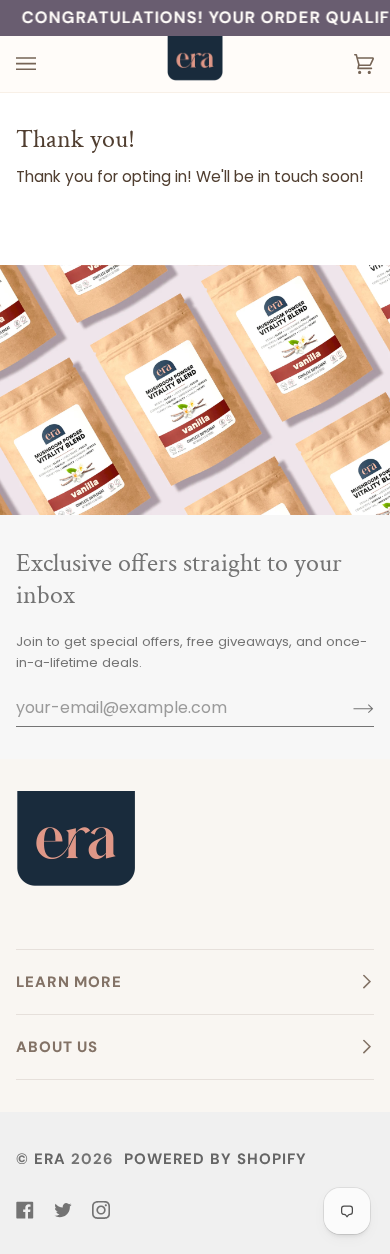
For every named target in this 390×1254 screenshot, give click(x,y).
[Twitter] (63, 1210)
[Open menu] (46, 64)
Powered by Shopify (215, 1159)
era (50, 1159)
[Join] (347, 708)
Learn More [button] (69, 982)
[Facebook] (25, 1210)
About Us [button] (57, 1047)
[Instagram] (101, 1210)
